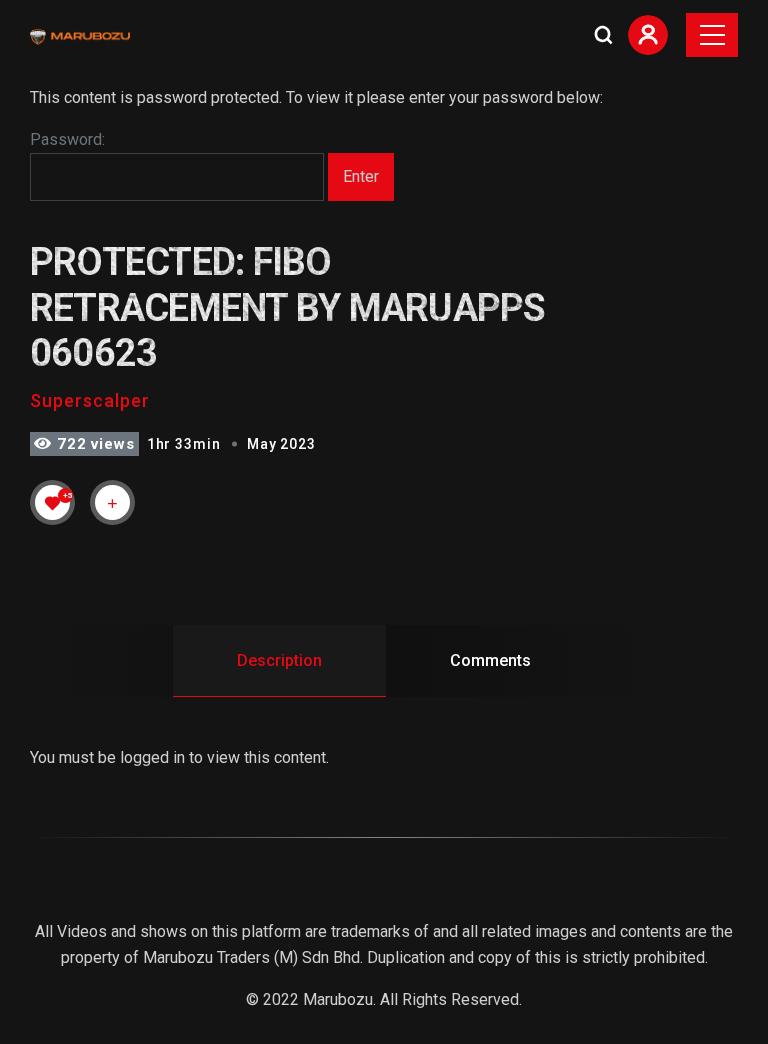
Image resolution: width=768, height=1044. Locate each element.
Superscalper (90, 400)
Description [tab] (279, 660)
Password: (67, 139)
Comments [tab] (490, 660)
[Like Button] (53, 503)
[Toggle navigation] (712, 35)
